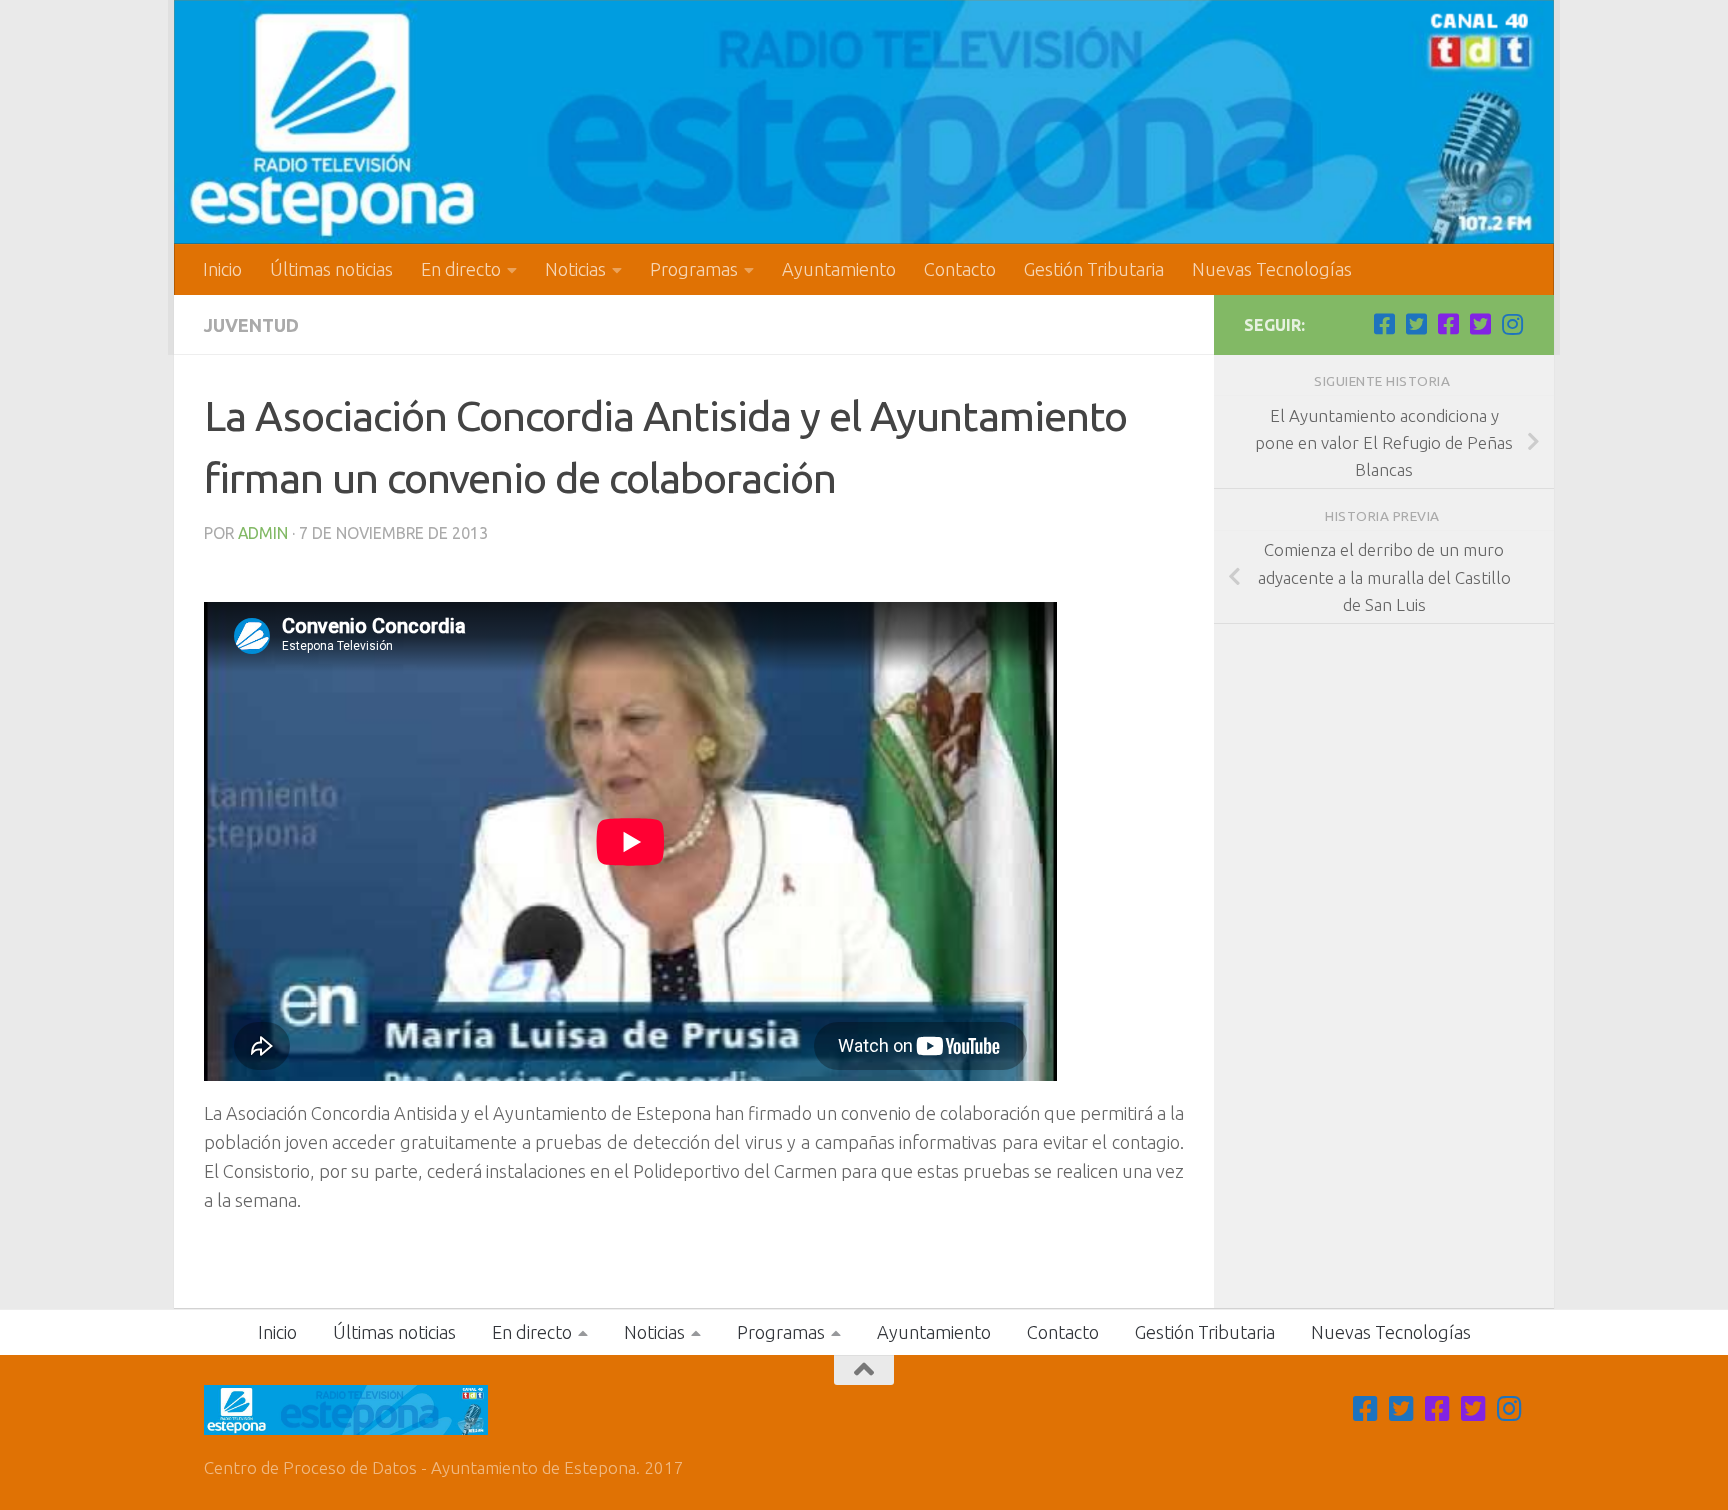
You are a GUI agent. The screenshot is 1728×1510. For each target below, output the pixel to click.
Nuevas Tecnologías (1272, 269)
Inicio (222, 269)
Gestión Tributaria (1094, 269)
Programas (694, 269)
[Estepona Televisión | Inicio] (864, 122)
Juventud (251, 325)
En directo (461, 269)
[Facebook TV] (1384, 324)
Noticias (575, 269)
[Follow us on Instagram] (1512, 324)
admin (263, 533)
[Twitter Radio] (1480, 324)
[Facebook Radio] (1448, 324)
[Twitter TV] (1416, 324)
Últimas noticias (331, 269)
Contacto (960, 269)
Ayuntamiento (839, 269)
